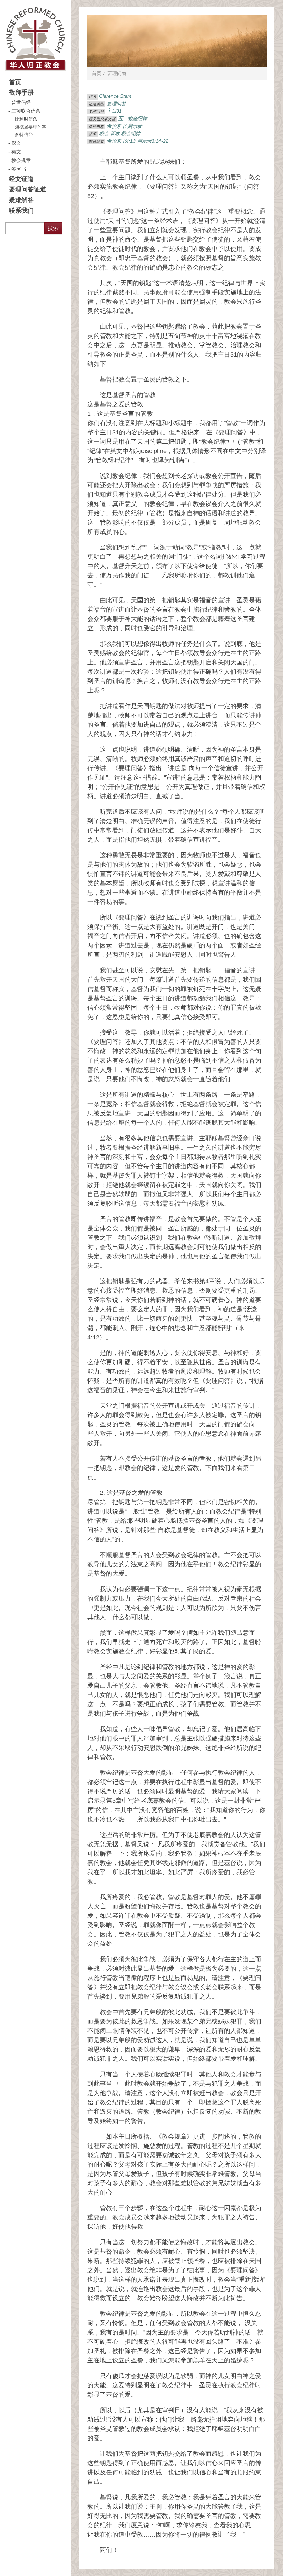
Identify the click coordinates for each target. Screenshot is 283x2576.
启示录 (135, 126)
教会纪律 (131, 133)
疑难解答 (21, 200)
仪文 (16, 143)
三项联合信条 (26, 111)
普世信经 (21, 102)
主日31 (114, 111)
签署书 (19, 169)
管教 (115, 133)
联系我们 (21, 210)
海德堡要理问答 (31, 127)
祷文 (16, 152)
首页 (15, 82)
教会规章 (21, 160)
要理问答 (117, 73)
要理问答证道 (28, 189)
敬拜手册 (21, 93)
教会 (104, 133)
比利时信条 (26, 119)
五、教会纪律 (133, 119)
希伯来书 (116, 126)
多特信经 (24, 135)
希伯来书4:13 (121, 141)
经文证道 (21, 179)
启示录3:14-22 (153, 141)
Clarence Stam (115, 96)
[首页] (35, 39)
